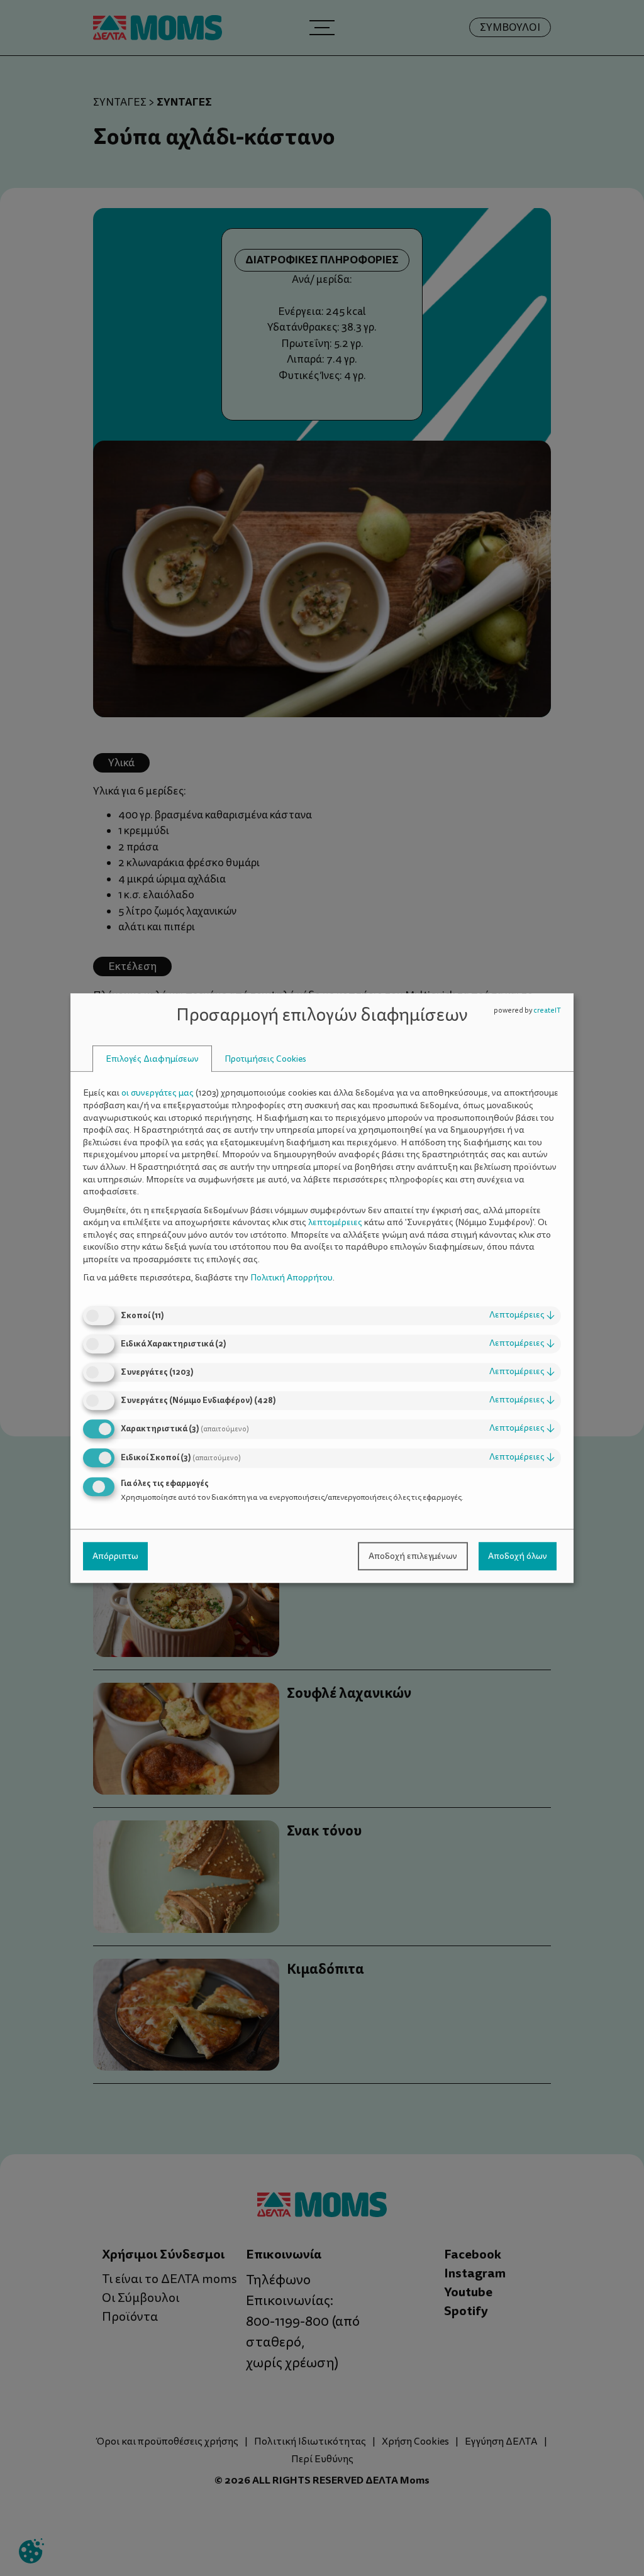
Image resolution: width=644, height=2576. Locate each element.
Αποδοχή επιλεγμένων (413, 1556)
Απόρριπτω (115, 1556)
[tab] (152, 1059)
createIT (547, 1010)
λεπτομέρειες (522, 1315)
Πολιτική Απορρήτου (291, 1278)
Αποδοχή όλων (518, 1556)
